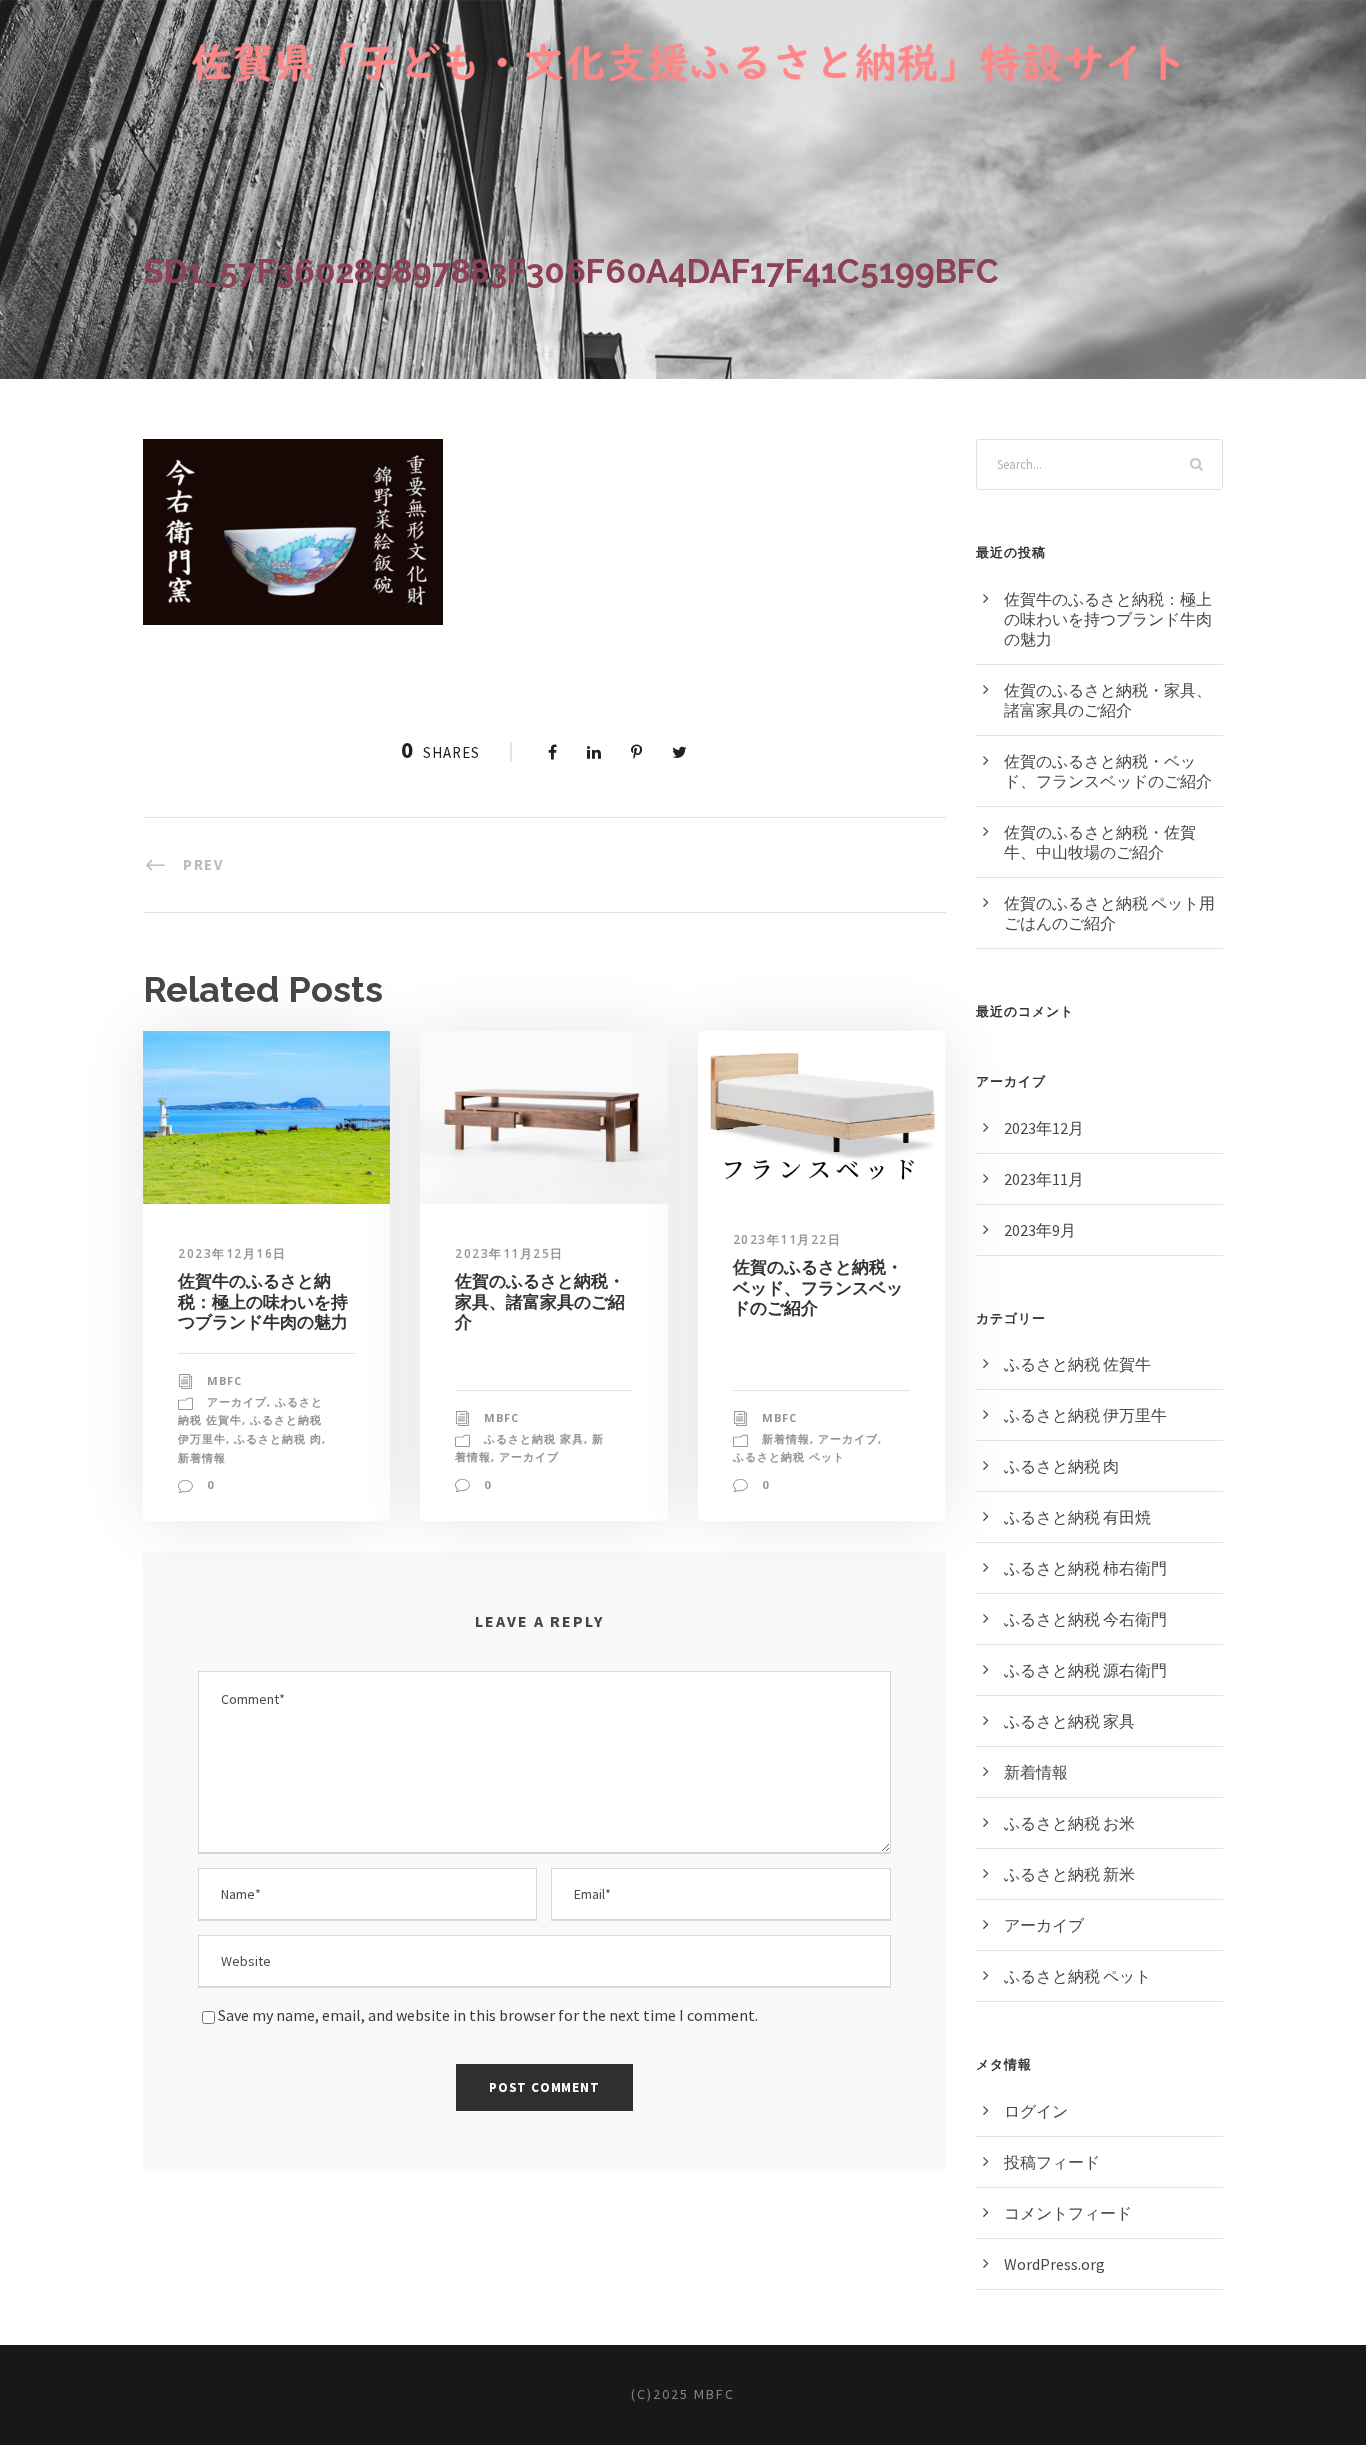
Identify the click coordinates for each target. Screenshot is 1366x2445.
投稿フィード (1052, 2162)
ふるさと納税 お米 (1069, 1823)
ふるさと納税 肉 (278, 1438)
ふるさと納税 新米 (1069, 1874)
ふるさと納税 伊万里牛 (1085, 1415)
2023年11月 (1044, 1179)
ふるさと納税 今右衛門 (1085, 1619)
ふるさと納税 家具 (534, 1438)
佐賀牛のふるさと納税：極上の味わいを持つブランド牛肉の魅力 (263, 1301)
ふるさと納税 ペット (789, 1456)
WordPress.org (1054, 2264)
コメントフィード (1068, 2213)
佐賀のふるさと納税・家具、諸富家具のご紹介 (540, 1301)
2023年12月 (1044, 1128)
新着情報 (202, 1457)
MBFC (224, 1380)
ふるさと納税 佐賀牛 (1077, 1364)
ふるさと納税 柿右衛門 (1085, 1568)
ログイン (1036, 2111)
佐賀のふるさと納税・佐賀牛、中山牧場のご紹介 (1100, 842)
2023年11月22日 (787, 1239)
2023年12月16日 (232, 1253)
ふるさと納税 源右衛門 (1085, 1670)
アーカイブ (237, 1401)
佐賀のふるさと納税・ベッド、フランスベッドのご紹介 (818, 1287)
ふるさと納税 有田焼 (1077, 1517)
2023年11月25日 (509, 1253)
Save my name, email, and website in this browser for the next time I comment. (488, 2015)
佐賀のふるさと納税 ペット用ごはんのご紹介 (1109, 913)
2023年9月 (1040, 1230)
